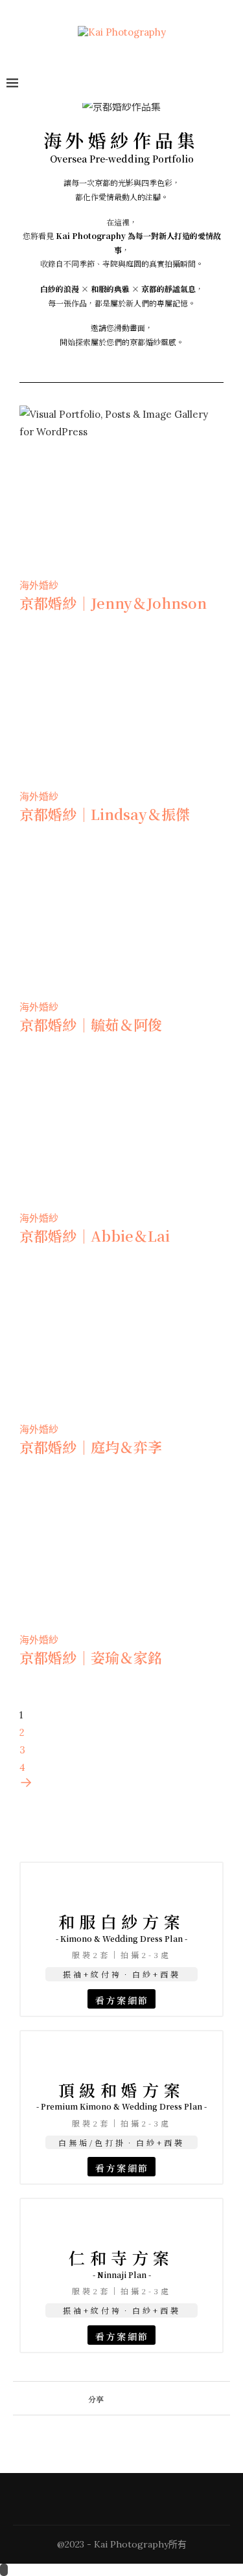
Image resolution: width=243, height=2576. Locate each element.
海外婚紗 (39, 585)
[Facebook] (198, 84)
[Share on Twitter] (122, 2398)
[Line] (231, 84)
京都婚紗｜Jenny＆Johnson (113, 603)
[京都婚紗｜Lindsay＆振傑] (121, 660)
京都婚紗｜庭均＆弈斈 (91, 1447)
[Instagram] (214, 84)
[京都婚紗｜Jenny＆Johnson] (121, 449)
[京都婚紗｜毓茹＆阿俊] (121, 871)
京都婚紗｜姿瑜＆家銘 (91, 1657)
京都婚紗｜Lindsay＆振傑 (105, 814)
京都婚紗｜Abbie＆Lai (95, 1236)
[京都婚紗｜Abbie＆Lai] (121, 1082)
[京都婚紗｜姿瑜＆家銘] (121, 1504)
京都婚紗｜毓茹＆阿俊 (91, 1024)
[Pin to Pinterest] (134, 2398)
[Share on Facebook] (110, 2398)
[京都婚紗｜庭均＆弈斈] (121, 1293)
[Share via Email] (147, 2398)
